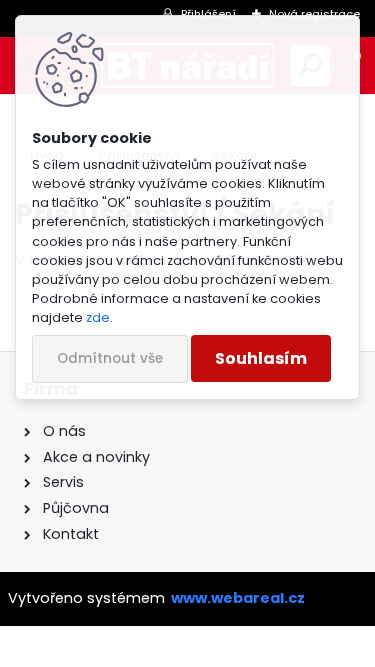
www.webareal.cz (238, 598)
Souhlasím (261, 358)
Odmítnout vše (110, 358)
